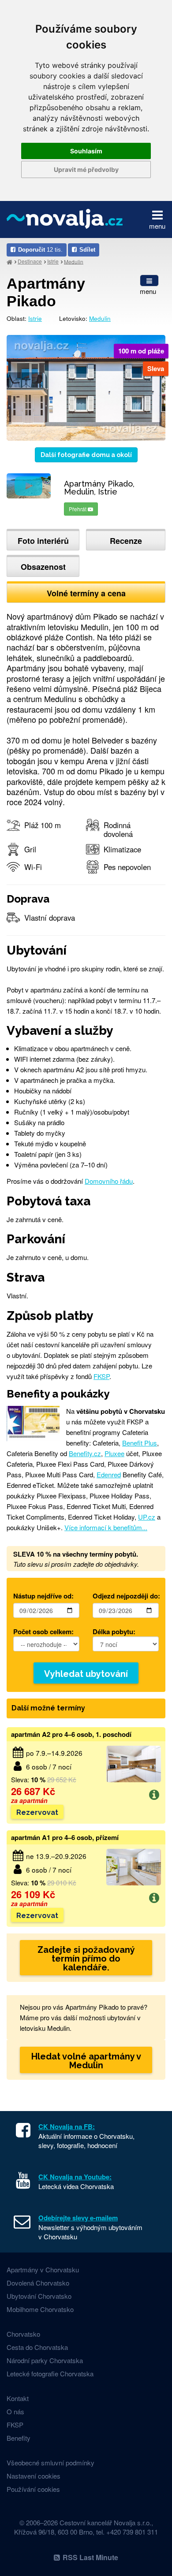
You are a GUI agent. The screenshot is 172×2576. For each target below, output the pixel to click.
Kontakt (18, 2398)
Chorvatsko (23, 2334)
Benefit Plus (140, 1443)
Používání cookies (33, 2489)
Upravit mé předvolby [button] (86, 169)
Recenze (126, 541)
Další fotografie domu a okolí (86, 455)
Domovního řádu (109, 1181)
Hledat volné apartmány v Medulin (86, 2061)
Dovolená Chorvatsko (38, 2283)
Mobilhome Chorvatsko (40, 2309)
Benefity (19, 2438)
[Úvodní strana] (9, 262)
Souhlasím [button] (86, 151)
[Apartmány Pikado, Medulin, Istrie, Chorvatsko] (86, 387)
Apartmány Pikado (46, 292)
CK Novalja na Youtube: (75, 2177)
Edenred (109, 1474)
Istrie (53, 261)
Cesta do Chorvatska (37, 2347)
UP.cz (147, 1517)
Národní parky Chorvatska (45, 2360)
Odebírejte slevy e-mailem (78, 2218)
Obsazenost (43, 567)
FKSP (101, 1376)
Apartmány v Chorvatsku (43, 2269)
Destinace (30, 261)
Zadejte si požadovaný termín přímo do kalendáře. (86, 1959)
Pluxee (114, 1453)
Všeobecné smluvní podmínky (50, 2463)
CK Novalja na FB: (67, 2126)
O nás (15, 2411)
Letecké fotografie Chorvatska (50, 2373)
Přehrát (78, 509)
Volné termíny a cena (86, 593)
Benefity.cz (85, 1453)
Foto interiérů (43, 541)
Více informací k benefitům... (106, 1527)
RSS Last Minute (90, 2557)
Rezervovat (37, 1812)
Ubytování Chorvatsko (39, 2296)
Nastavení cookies (34, 2476)
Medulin (74, 261)
